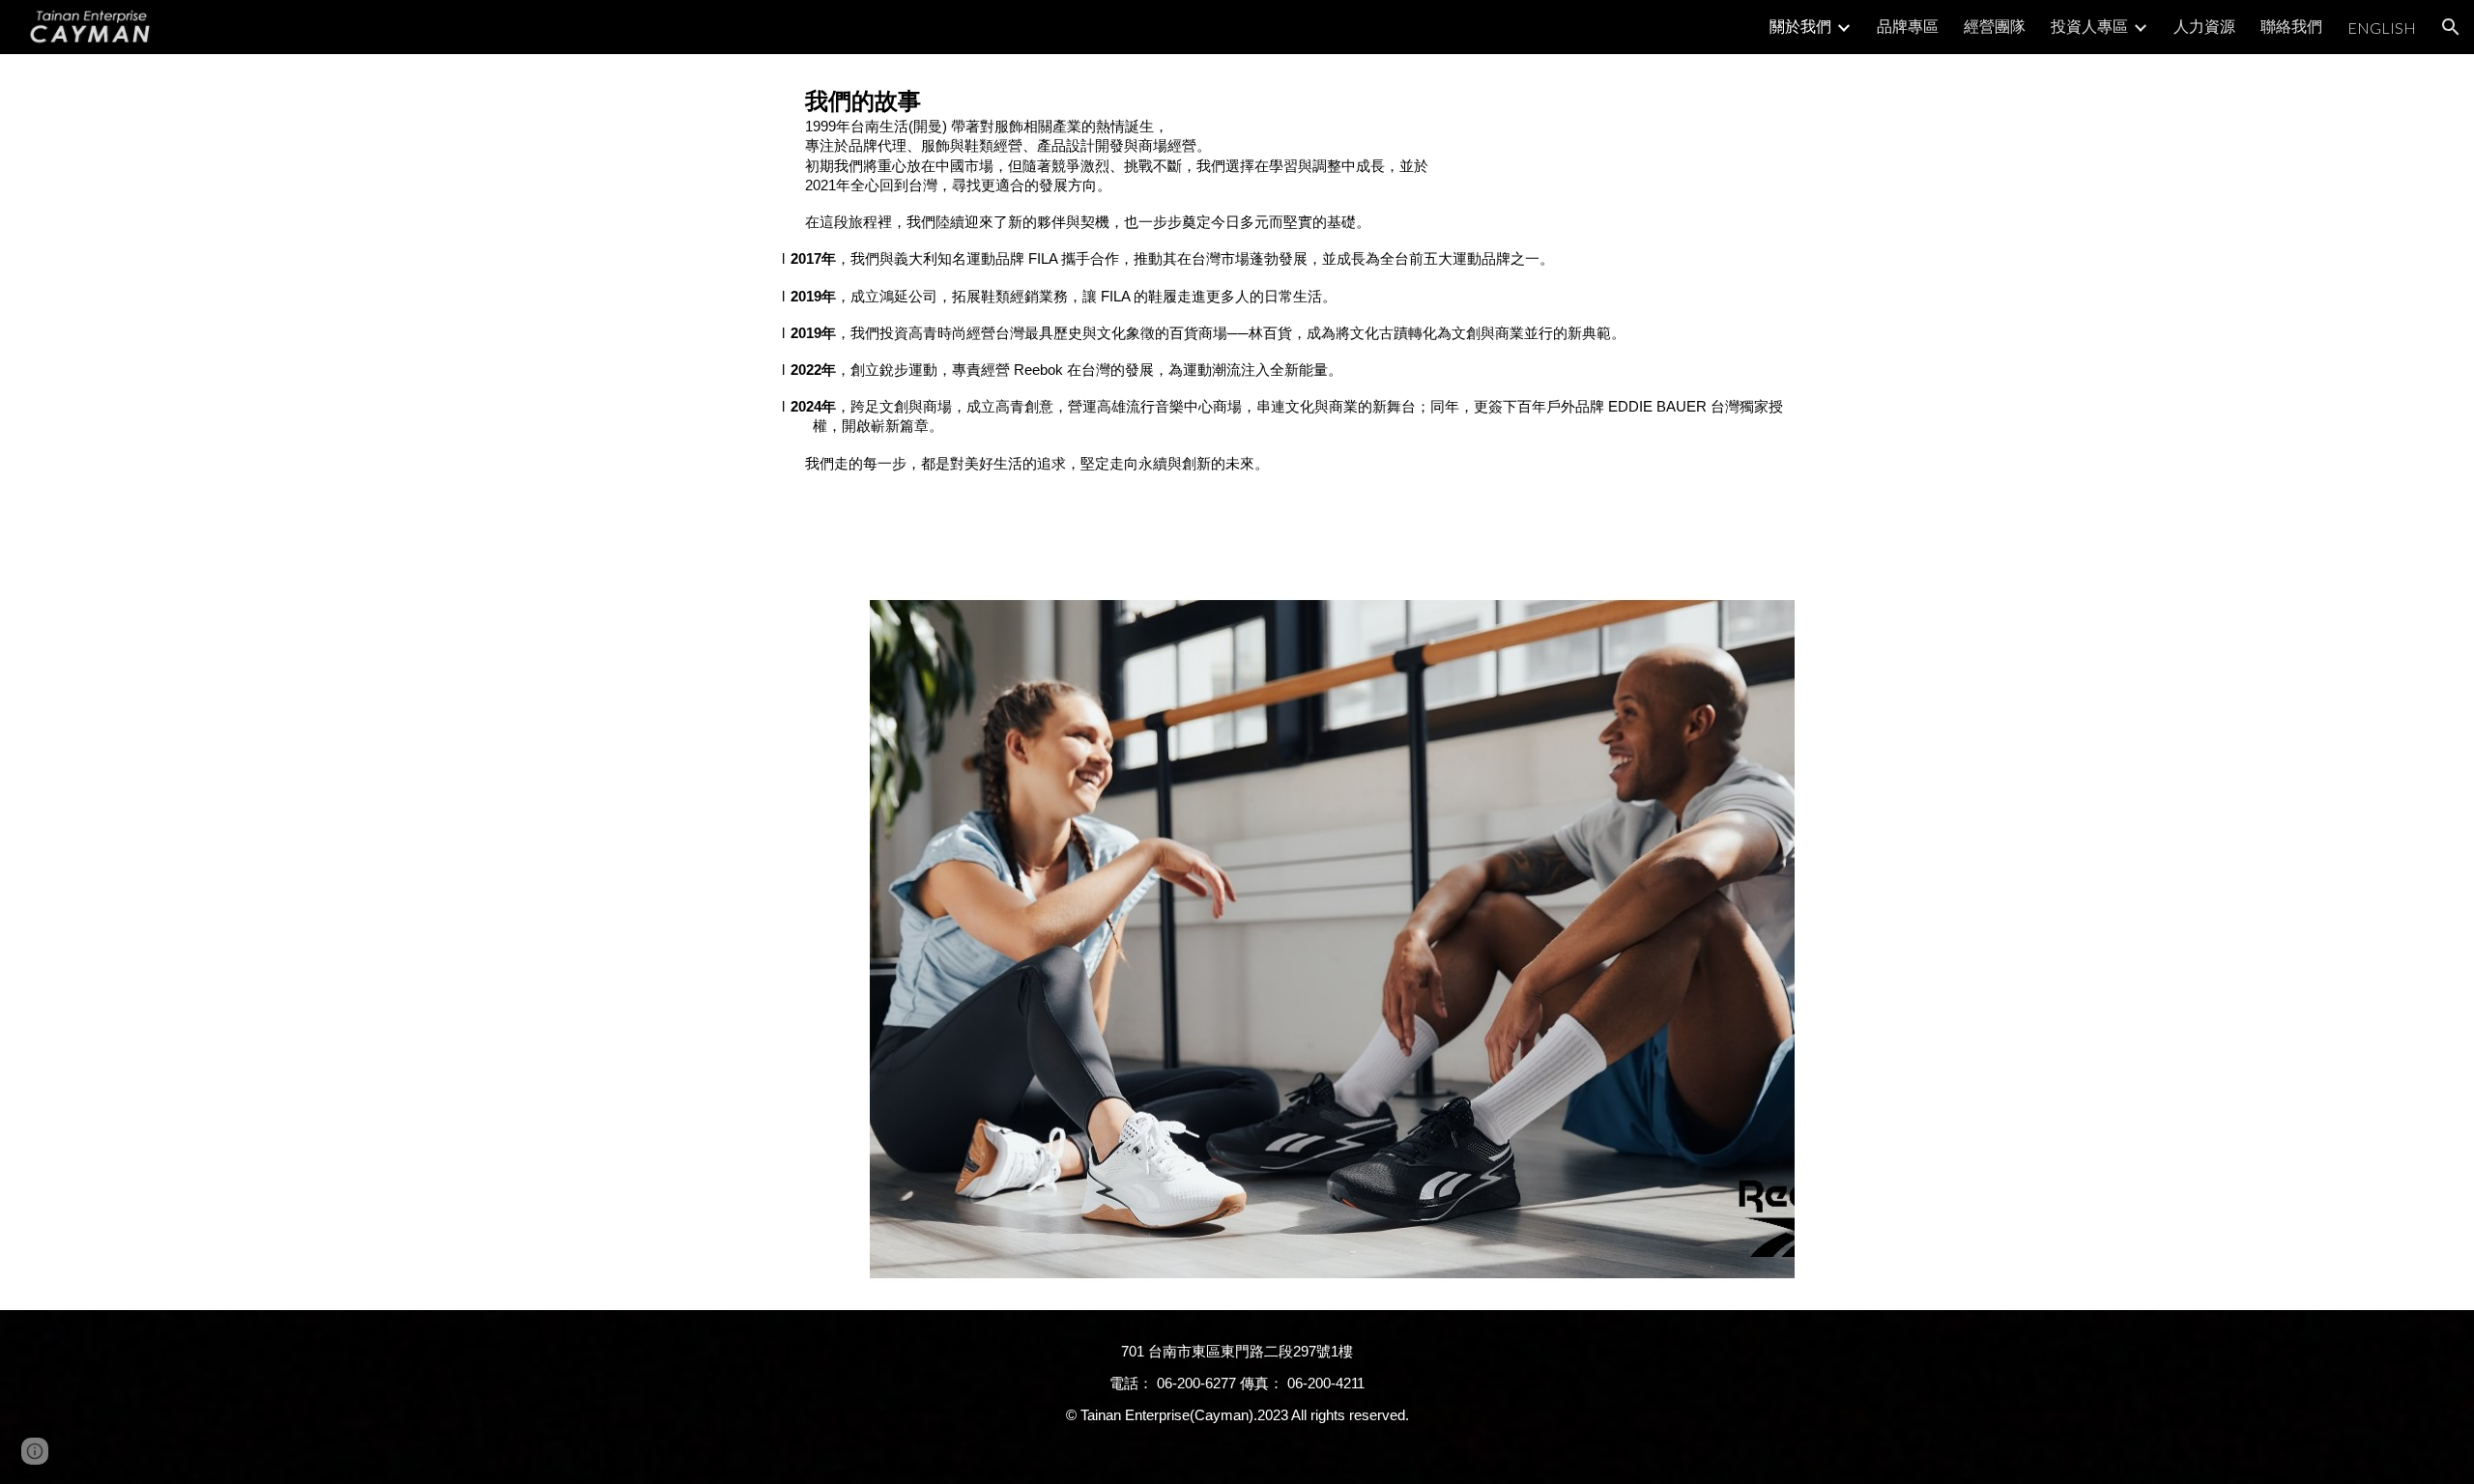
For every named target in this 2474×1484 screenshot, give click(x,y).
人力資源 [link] (2204, 26)
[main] (1284, 279)
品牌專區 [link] (1908, 26)
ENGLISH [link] (2382, 28)
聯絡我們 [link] (2291, 26)
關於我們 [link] (1800, 26)
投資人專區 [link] (2089, 26)
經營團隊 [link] (1995, 26)
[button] (2451, 27)
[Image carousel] (1332, 939)
